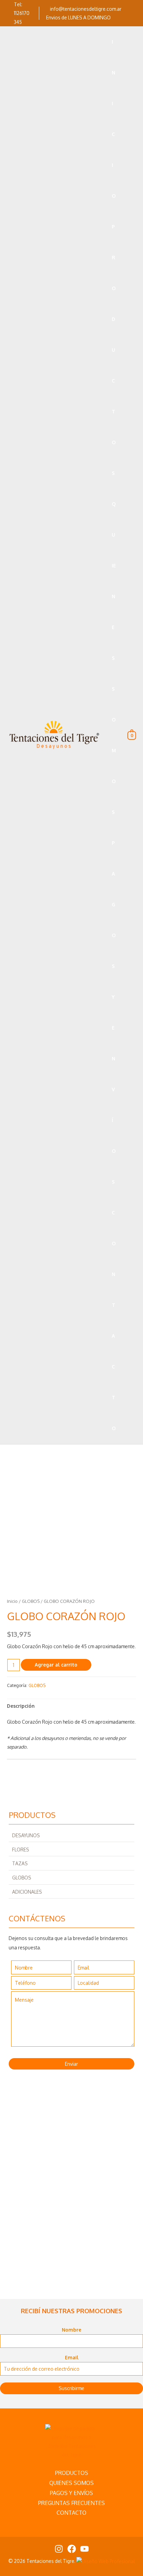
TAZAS (20, 1863)
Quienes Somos (71, 2483)
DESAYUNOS (26, 1835)
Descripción (21, 1706)
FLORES (21, 1850)
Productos (72, 2473)
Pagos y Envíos (71, 2493)
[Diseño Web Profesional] (106, 2561)
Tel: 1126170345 (22, 13)
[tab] (71, 1706)
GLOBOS (22, 1878)
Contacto (71, 2513)
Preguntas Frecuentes (71, 2503)
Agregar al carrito (56, 1665)
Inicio (12, 1601)
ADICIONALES (27, 1892)
